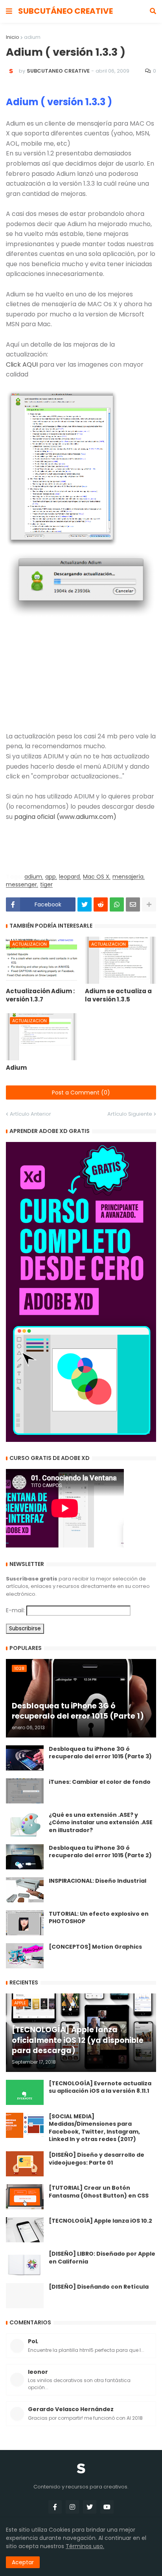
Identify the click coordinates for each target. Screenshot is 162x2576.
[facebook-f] (55, 2507)
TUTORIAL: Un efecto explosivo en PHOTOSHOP (99, 1918)
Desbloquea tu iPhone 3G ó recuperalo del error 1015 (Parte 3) (100, 1753)
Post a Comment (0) (81, 1093)
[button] (9, 11)
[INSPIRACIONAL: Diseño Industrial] (25, 1890)
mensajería (128, 877)
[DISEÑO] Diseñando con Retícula (99, 2287)
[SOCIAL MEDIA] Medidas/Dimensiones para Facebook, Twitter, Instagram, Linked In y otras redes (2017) (94, 2128)
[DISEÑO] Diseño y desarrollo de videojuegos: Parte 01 (97, 2159)
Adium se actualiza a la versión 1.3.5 (118, 995)
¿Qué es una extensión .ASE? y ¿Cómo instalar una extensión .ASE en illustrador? (101, 1823)
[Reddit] (101, 904)
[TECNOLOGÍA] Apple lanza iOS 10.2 (100, 2221)
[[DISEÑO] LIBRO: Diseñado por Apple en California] (25, 2263)
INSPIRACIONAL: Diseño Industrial (98, 1881)
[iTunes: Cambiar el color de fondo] (25, 1791)
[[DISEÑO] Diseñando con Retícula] (25, 2296)
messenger (21, 885)
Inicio (13, 37)
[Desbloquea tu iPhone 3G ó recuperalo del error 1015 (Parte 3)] (25, 1758)
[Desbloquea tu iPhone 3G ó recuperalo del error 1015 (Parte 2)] (25, 1857)
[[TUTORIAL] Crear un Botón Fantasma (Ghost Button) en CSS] (25, 2197)
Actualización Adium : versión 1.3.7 (40, 995)
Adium (16, 1068)
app (51, 877)
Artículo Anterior (30, 1114)
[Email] (133, 904)
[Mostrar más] (149, 904)
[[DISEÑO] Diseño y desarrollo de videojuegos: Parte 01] (25, 2164)
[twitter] (90, 2507)
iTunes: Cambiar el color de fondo (100, 1782)
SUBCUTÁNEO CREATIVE (65, 11)
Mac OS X (96, 877)
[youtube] (107, 2507)
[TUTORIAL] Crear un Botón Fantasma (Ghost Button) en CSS (99, 2192)
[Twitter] (85, 904)
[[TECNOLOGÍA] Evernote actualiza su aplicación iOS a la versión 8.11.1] (25, 2092)
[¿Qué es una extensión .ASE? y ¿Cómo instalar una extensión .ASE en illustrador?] (25, 1824)
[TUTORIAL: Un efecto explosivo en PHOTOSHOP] (25, 1923)
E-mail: (15, 1610)
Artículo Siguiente (130, 1114)
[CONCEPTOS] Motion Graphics (95, 1947)
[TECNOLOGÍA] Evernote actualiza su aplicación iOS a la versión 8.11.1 (100, 2087)
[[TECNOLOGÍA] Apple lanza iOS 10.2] (25, 2230)
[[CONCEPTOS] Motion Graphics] (25, 1956)
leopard (69, 877)
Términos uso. (85, 2546)
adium (32, 37)
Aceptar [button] (23, 2562)
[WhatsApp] (117, 904)
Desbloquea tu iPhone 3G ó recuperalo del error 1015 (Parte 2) (100, 1852)
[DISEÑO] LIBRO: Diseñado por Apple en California (102, 2258)
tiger (46, 885)
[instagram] (72, 2507)
